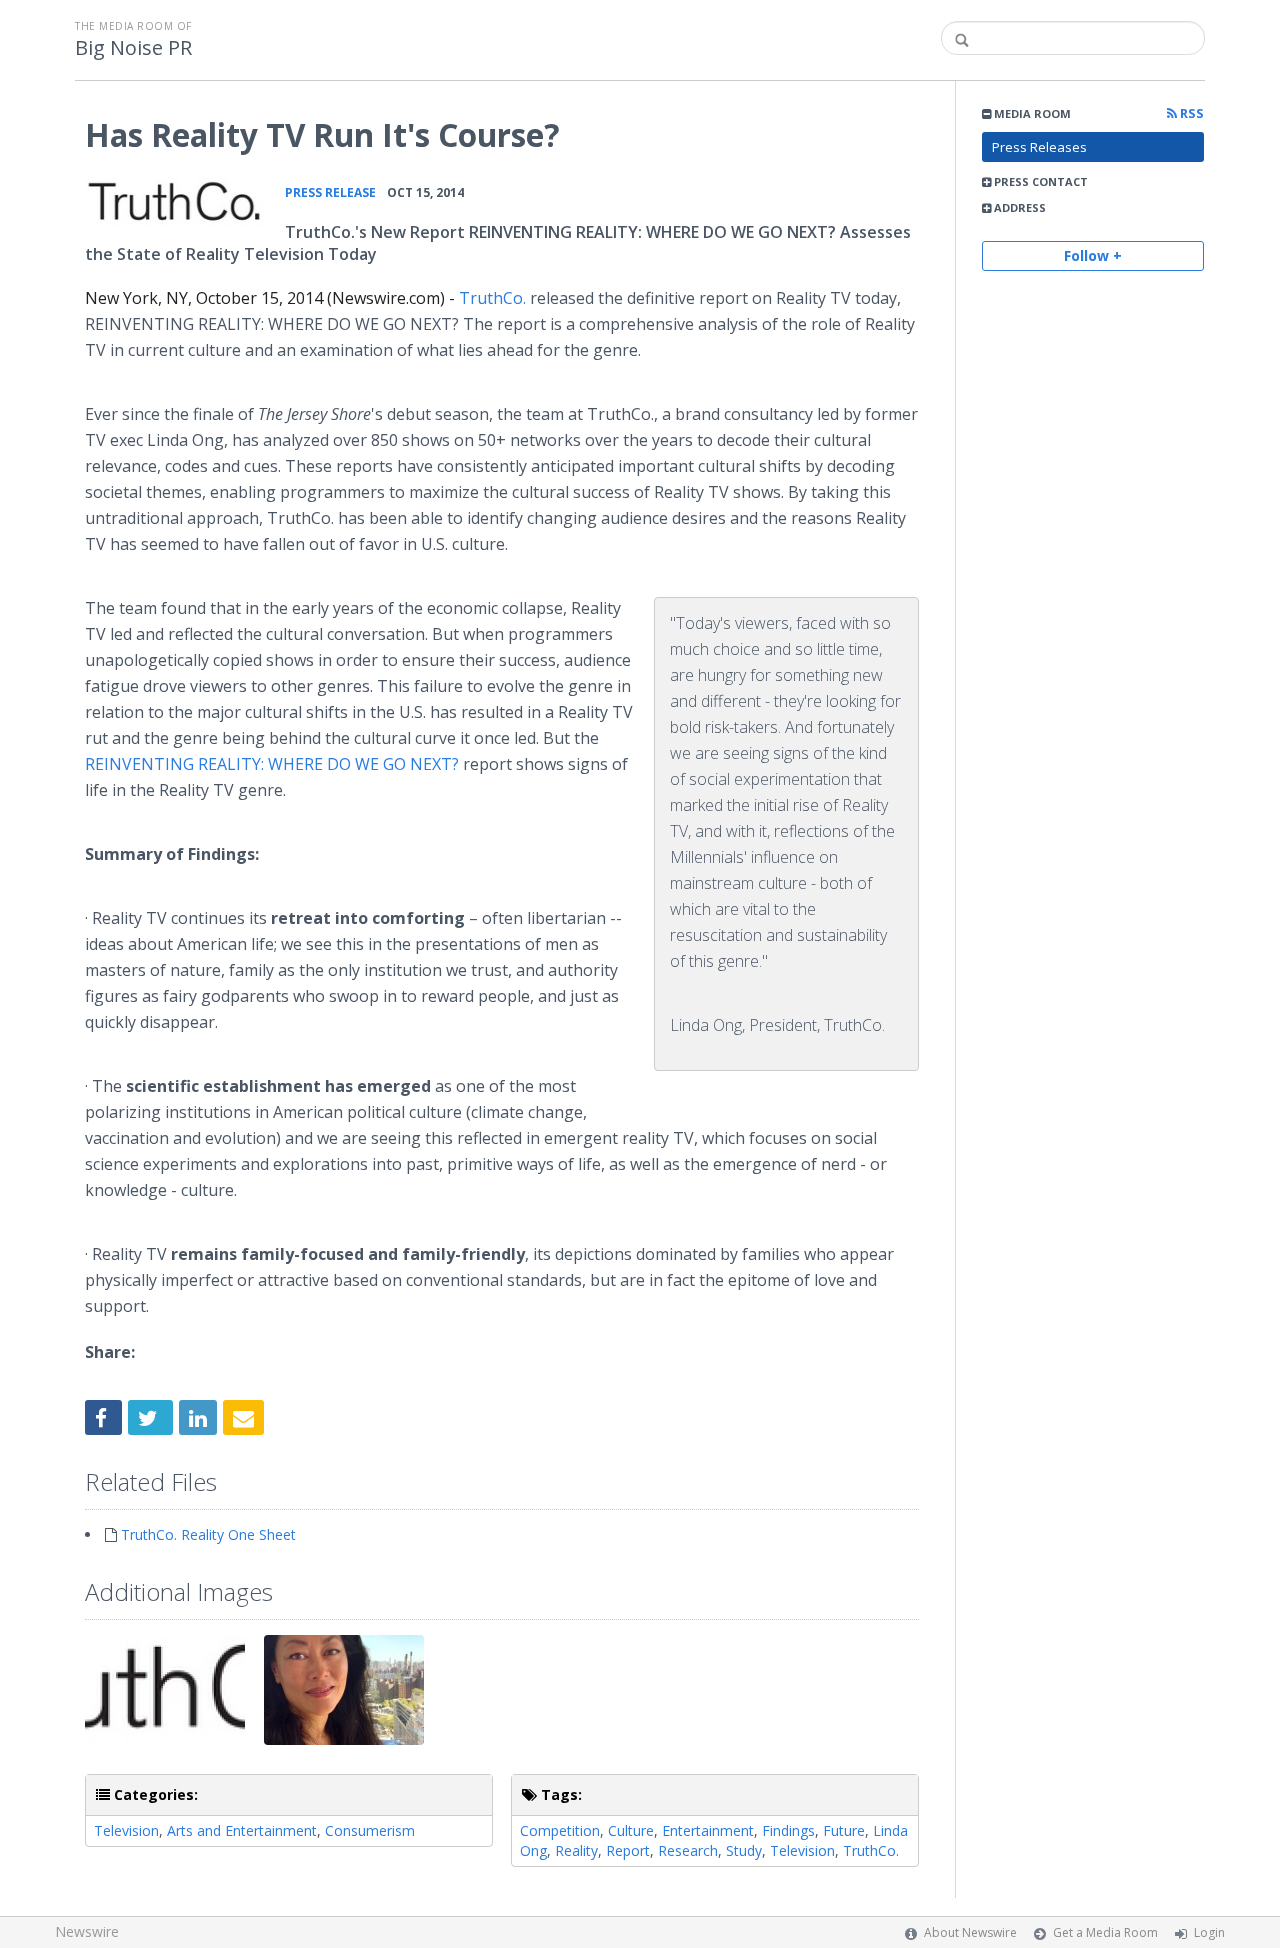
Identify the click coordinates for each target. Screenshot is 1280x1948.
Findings (788, 1830)
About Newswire (970, 1932)
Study (744, 1850)
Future (844, 1830)
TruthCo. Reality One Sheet (208, 1534)
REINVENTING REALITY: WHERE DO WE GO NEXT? (272, 764)
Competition (560, 1830)
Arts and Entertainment (242, 1830)
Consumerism (370, 1830)
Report (628, 1850)
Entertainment (708, 1830)
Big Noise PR (133, 48)
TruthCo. (492, 298)
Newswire (87, 1931)
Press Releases (1039, 147)
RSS (1190, 113)
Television (126, 1830)
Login (1209, 1932)
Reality (576, 1850)
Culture (631, 1830)
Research (688, 1850)
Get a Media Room (1105, 1932)
